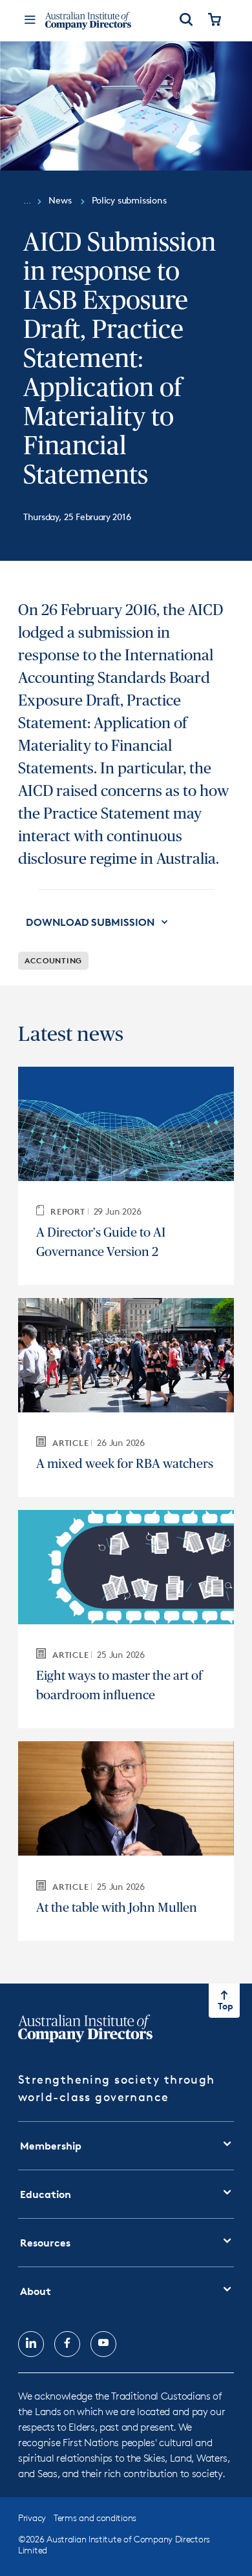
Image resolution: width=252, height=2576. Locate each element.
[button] (98, 922)
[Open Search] (186, 21)
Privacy (32, 2518)
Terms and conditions (95, 2518)
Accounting (53, 960)
